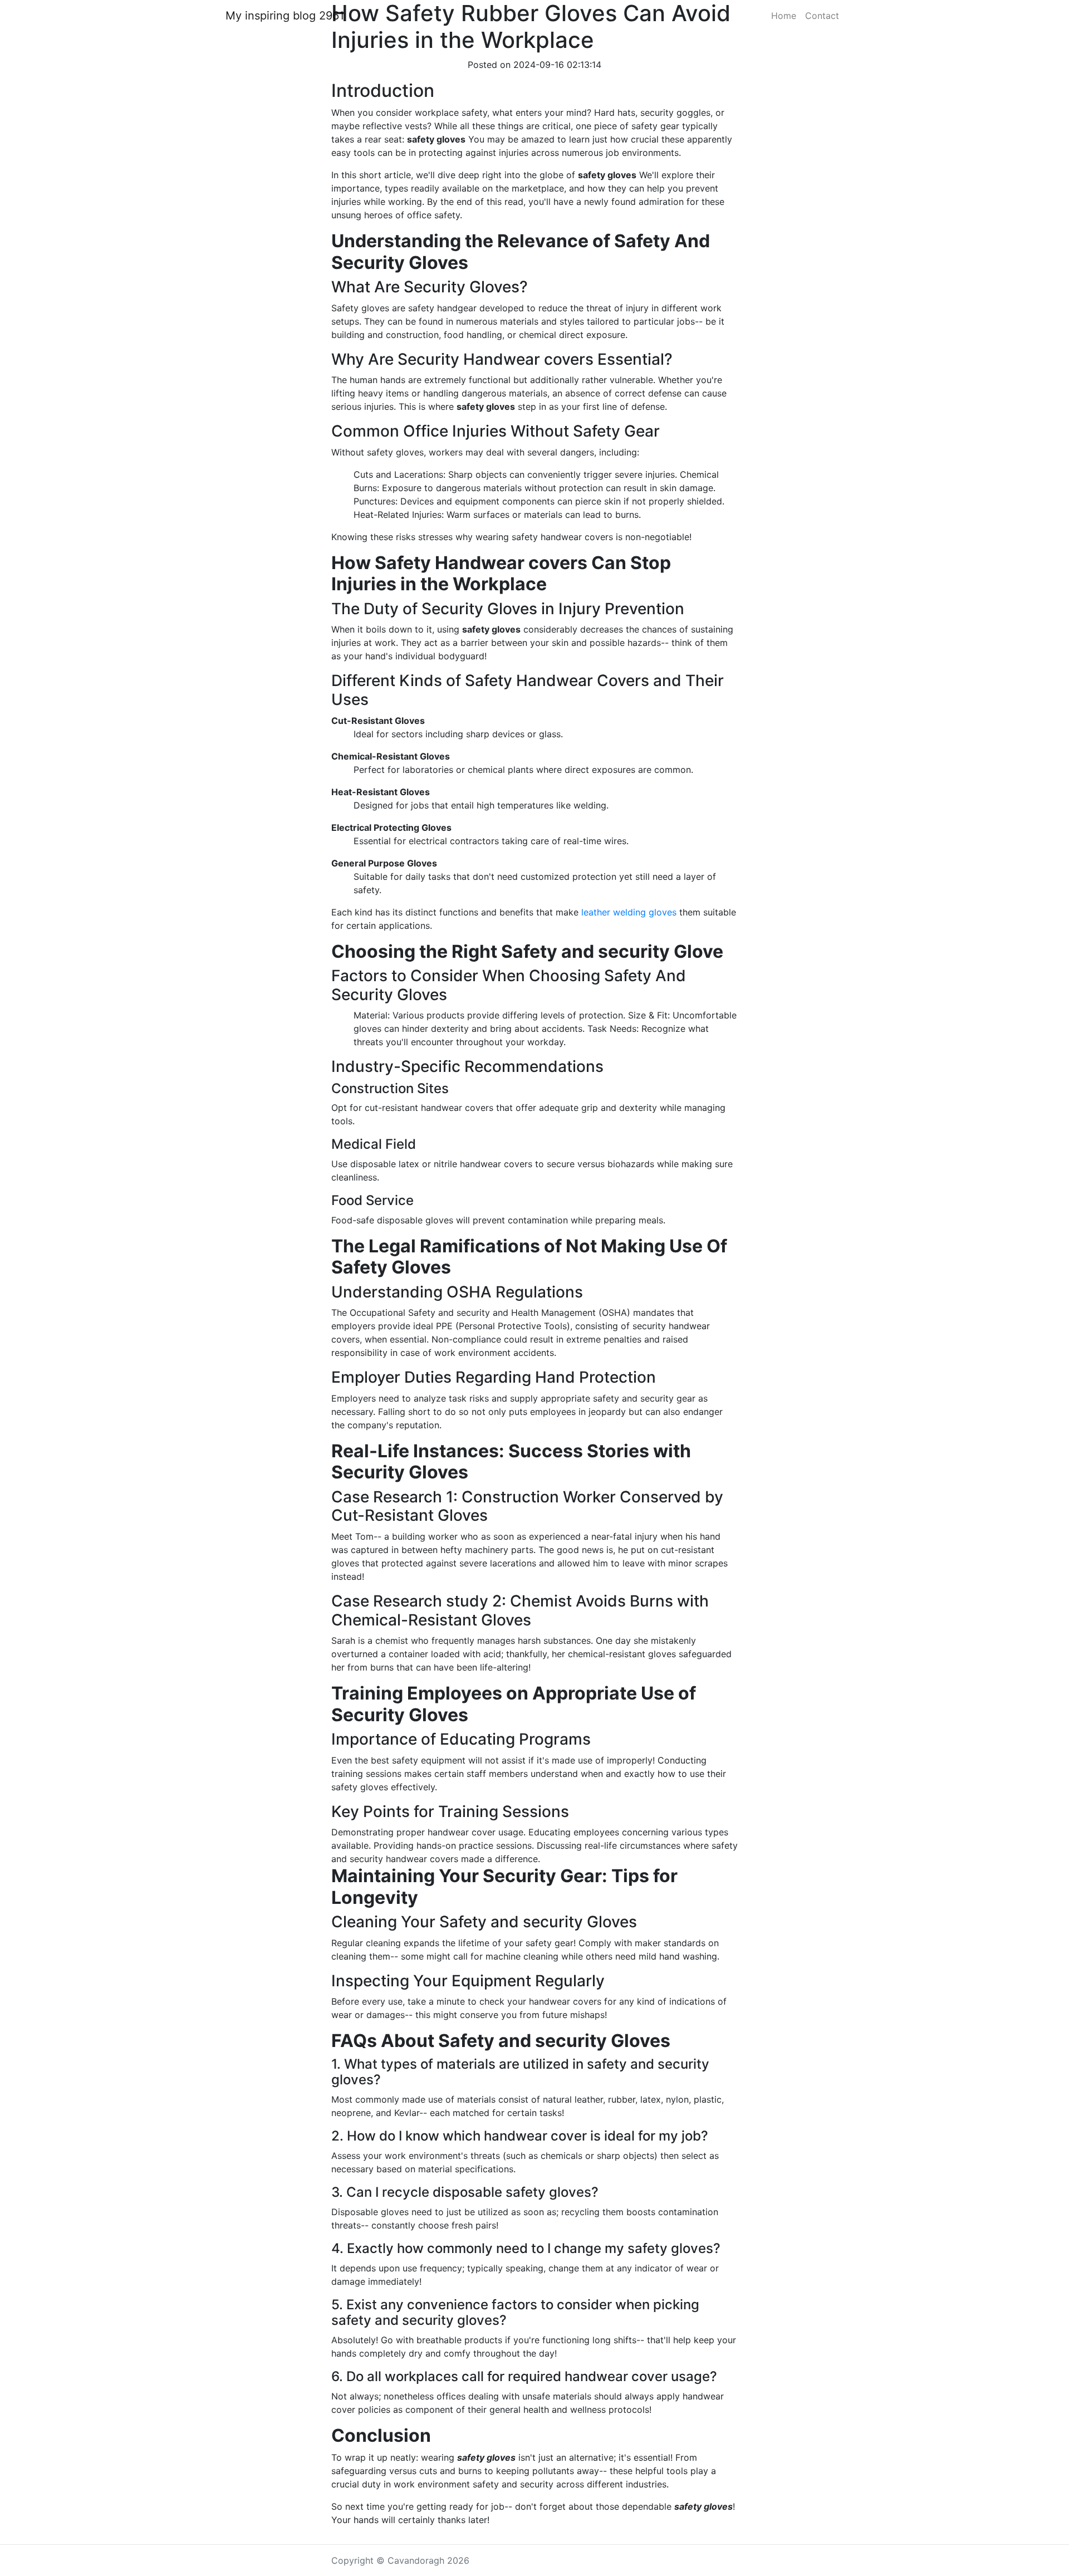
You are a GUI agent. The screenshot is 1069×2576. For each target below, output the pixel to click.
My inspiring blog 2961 (285, 16)
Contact (822, 16)
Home (784, 16)
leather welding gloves (629, 912)
